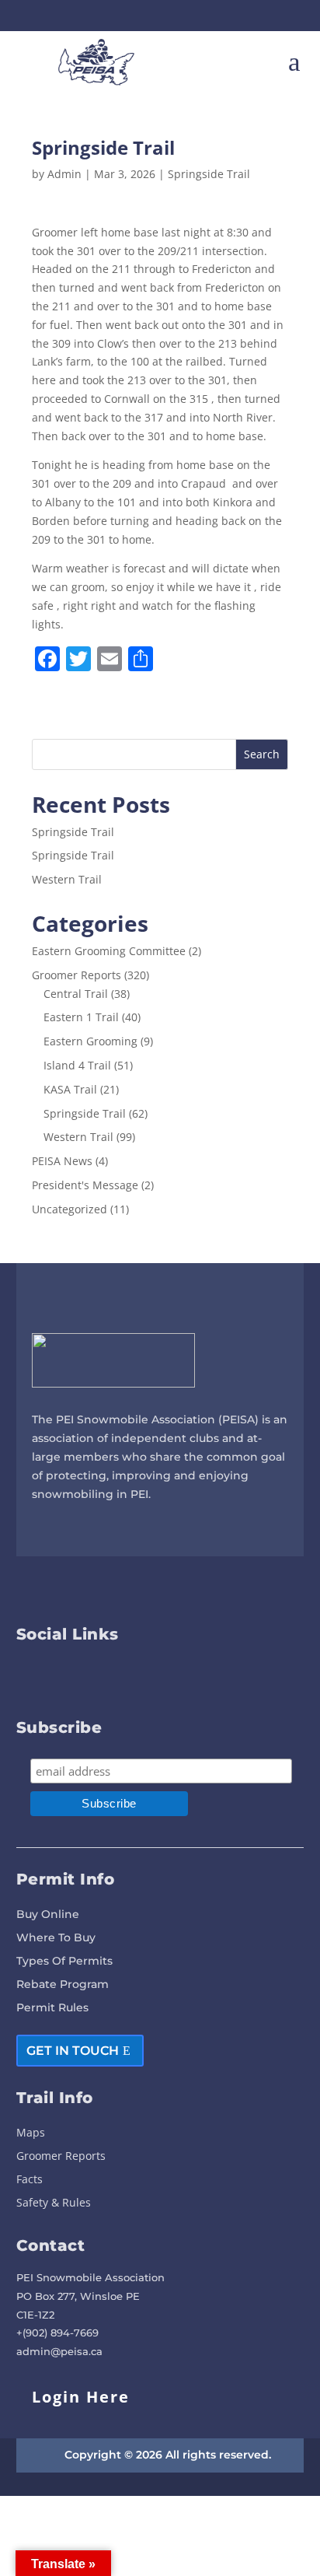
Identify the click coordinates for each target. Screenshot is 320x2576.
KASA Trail (70, 1089)
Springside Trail (209, 174)
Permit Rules (52, 2008)
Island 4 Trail (77, 1065)
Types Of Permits (64, 1962)
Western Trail (67, 879)
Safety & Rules (54, 2203)
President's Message (85, 1185)
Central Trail (76, 994)
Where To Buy (56, 1938)
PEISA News (62, 1161)
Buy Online (48, 1915)
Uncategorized (70, 1209)
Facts (30, 2180)
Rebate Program (63, 1985)
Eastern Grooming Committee (109, 951)
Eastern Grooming (90, 1041)
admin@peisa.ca (59, 2351)
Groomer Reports (77, 975)
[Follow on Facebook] (146, 16)
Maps (31, 2133)
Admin (64, 174)
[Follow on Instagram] (174, 16)
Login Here (81, 2397)
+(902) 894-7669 (57, 2333)
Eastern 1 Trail (81, 1017)
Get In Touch (73, 2051)
